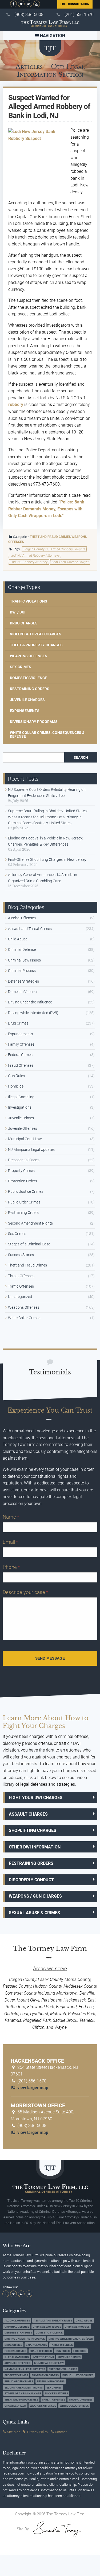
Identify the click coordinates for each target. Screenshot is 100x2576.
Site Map (14, 2432)
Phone (11, 1567)
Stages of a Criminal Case (29, 1244)
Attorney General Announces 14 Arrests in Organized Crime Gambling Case (43, 878)
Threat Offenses (21, 1276)
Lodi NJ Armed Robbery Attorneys (35, 556)
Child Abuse (18, 939)
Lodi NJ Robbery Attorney (29, 562)
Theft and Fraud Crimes (50, 537)
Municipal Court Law (25, 1139)
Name (11, 1517)
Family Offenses (21, 1044)
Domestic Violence (28, 678)
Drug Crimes (18, 1023)
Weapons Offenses (29, 656)
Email (10, 1542)
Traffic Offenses (21, 1286)
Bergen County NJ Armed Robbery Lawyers (54, 549)
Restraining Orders (30, 689)
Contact (61, 2432)
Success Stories (21, 1255)
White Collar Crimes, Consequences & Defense (47, 734)
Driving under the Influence (30, 1002)
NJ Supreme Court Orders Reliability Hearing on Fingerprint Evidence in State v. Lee (47, 792)
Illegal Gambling (21, 1097)
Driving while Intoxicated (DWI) (33, 1013)
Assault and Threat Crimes (30, 929)
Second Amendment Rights (30, 1223)
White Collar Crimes (24, 1318)
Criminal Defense (22, 949)
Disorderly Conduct (31, 1880)
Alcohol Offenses (22, 918)
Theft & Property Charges (36, 645)
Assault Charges (28, 1814)
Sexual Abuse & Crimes (34, 1913)
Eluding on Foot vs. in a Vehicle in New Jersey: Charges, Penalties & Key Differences (45, 841)
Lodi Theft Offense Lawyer (70, 562)
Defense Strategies (23, 981)
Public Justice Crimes (26, 1191)
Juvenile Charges (27, 700)
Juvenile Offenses (23, 1128)
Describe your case (25, 1592)
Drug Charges (24, 623)
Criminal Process (22, 971)
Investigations (20, 1107)
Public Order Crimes (24, 1202)
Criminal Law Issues (24, 960)
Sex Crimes (21, 667)
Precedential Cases (24, 1160)
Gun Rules (16, 1076)
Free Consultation (75, 4)
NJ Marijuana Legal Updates (31, 1150)
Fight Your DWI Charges (36, 1798)
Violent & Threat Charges (36, 634)
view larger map (32, 2088)
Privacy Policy (38, 2432)
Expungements (25, 711)
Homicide (16, 1086)
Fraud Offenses (21, 1065)
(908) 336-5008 (29, 15)
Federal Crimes (20, 1055)
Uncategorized (20, 1297)
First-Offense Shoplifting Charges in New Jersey (47, 859)
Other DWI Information (35, 1847)
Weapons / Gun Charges (35, 1896)
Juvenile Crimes (21, 1118)
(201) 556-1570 (79, 15)
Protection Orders (23, 1181)
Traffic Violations (29, 601)
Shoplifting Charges (33, 1830)
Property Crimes (21, 1171)
